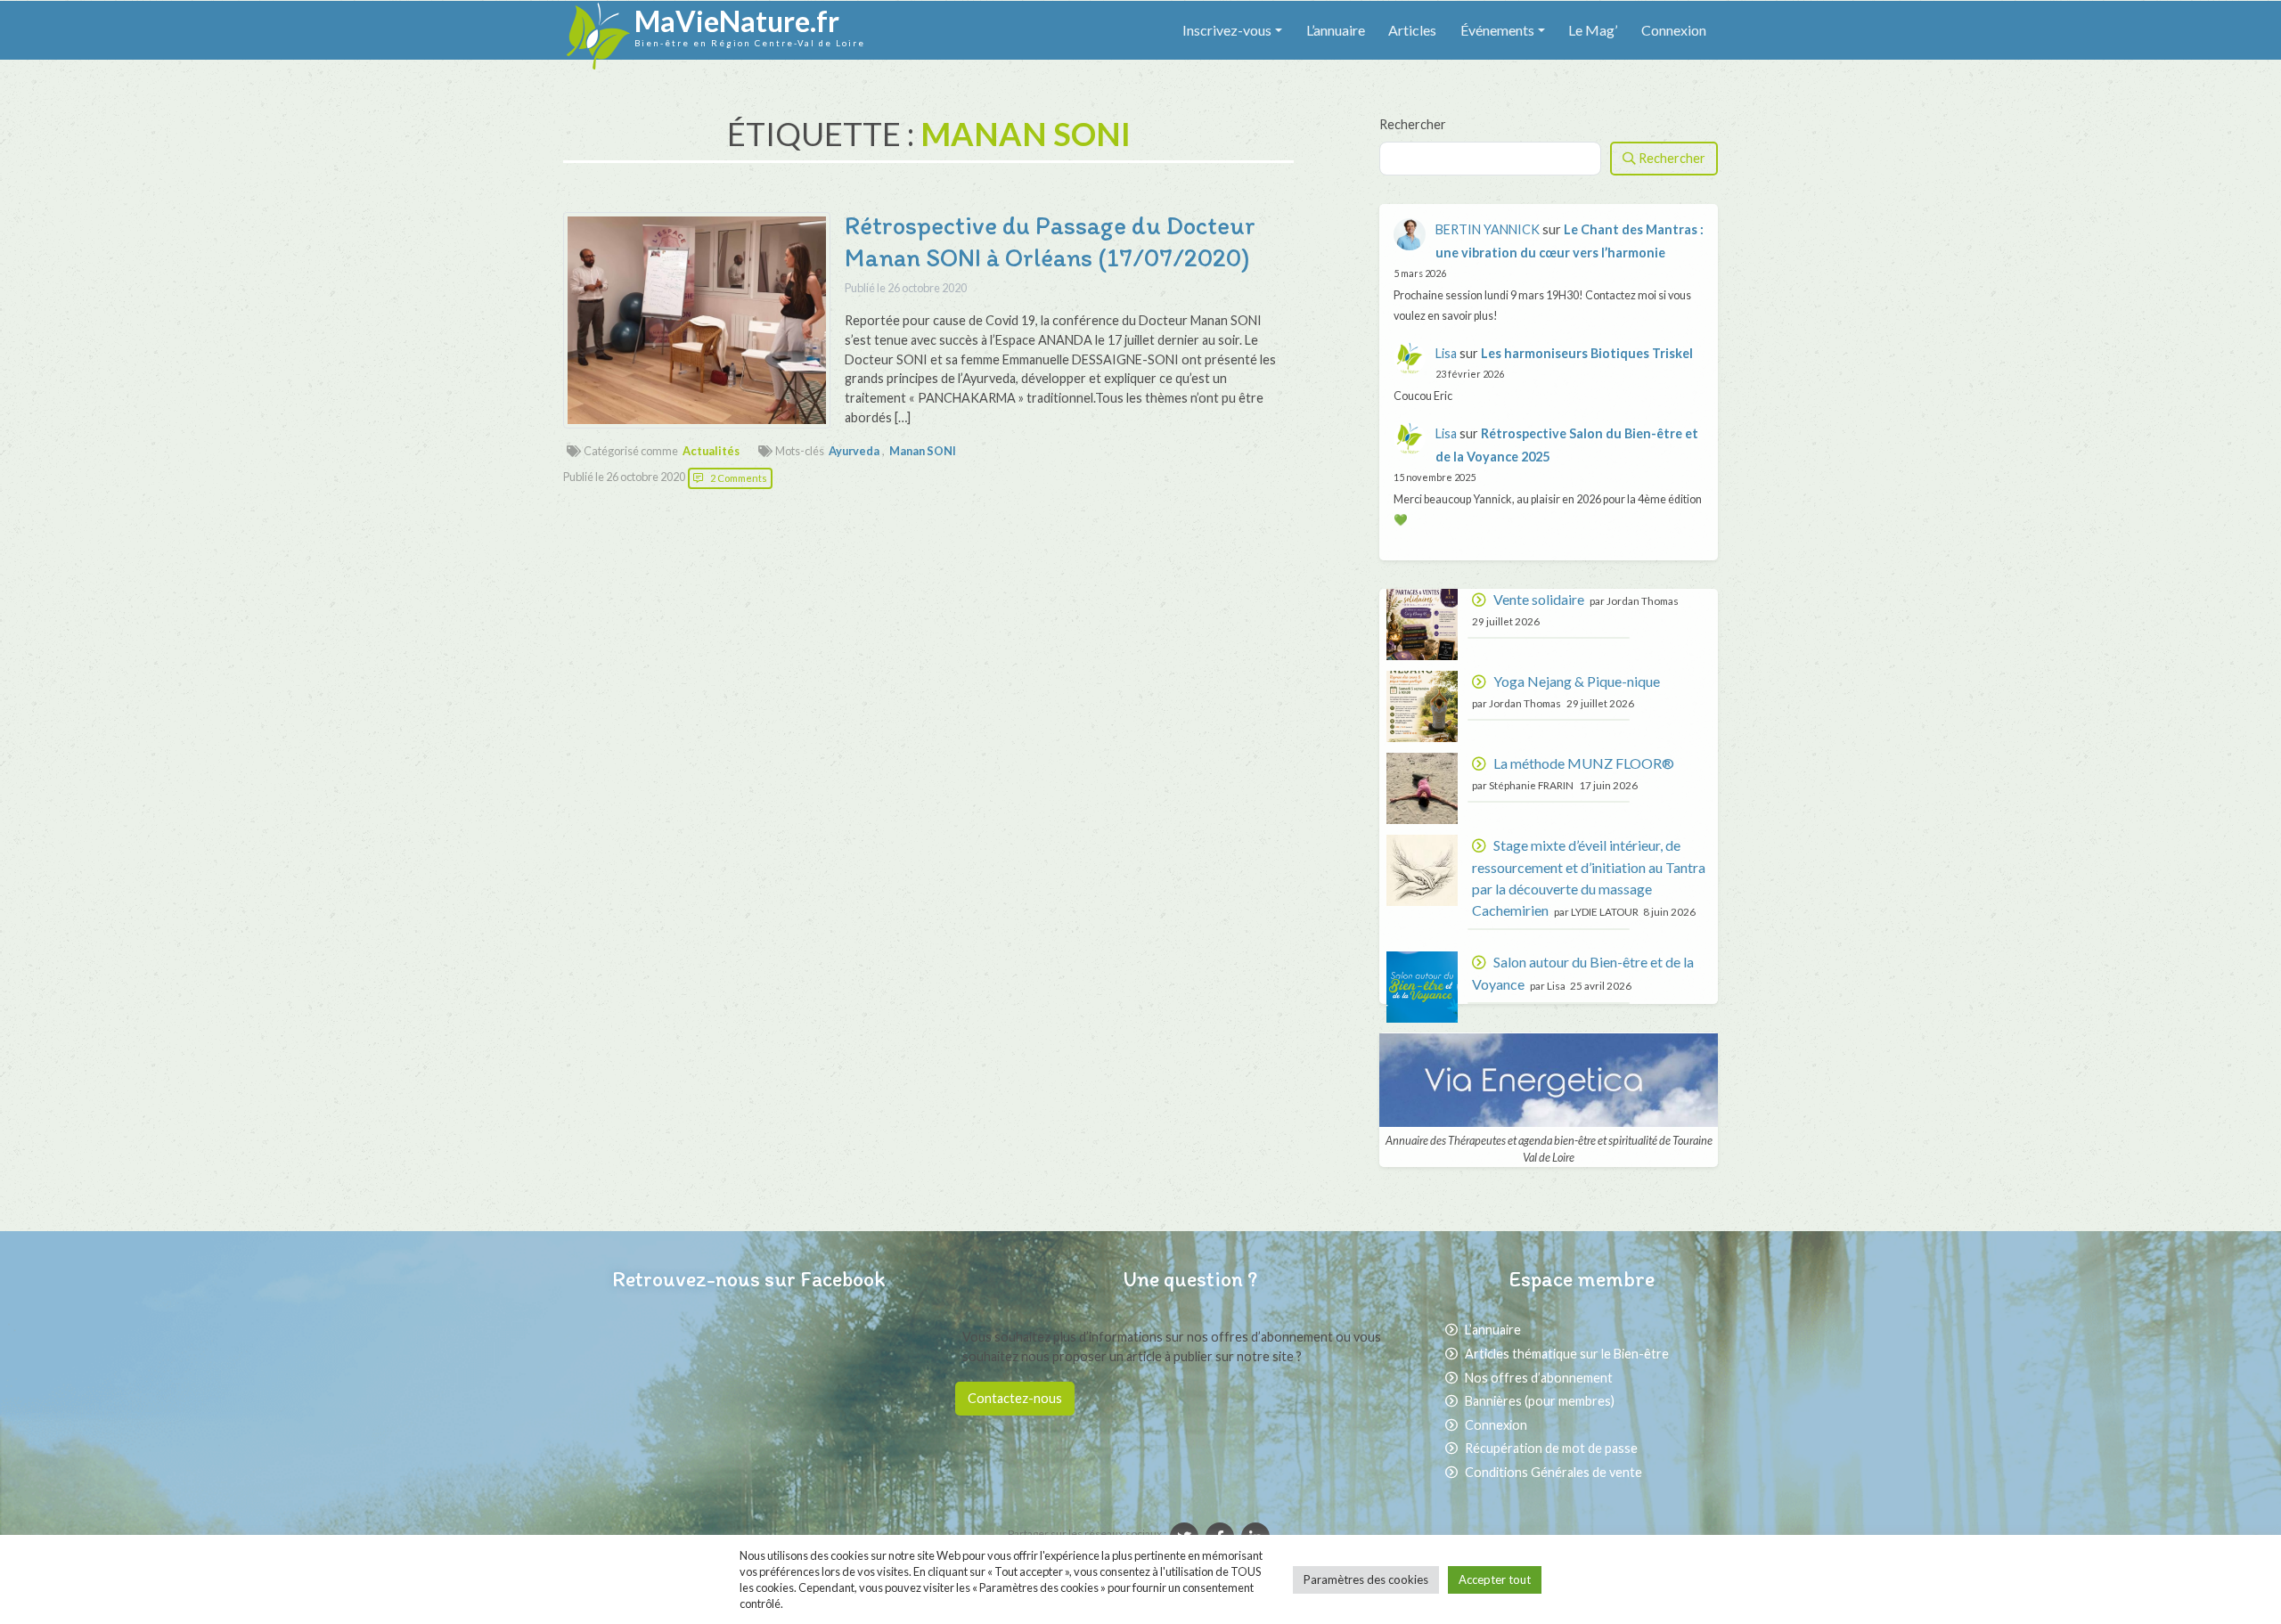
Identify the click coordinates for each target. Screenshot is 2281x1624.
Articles (1412, 30)
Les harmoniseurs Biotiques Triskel (1587, 353)
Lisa (1446, 353)
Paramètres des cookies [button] (1366, 1579)
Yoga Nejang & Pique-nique (1577, 681)
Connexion (1674, 30)
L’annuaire (1336, 30)
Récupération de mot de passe (1551, 1448)
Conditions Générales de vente (1553, 1472)
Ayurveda (854, 451)
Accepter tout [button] (1495, 1579)
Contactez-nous (1015, 1398)
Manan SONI (923, 451)
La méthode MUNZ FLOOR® (1584, 763)
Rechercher (1413, 124)
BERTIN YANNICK (1488, 229)
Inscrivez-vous (1227, 30)
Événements (1497, 30)
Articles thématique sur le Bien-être (1567, 1354)
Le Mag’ (1593, 30)
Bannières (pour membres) (1540, 1401)
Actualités (711, 451)
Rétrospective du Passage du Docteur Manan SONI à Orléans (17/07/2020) (1050, 241)
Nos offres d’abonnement (1539, 1378)
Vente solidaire (1539, 599)
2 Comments (739, 478)
